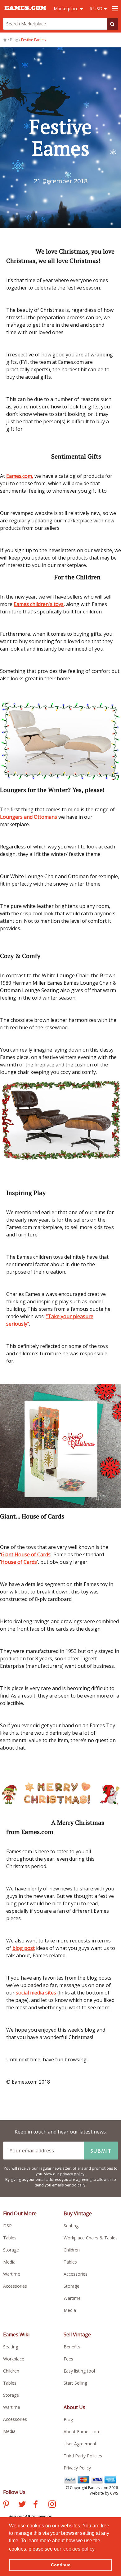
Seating (71, 2226)
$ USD (97, 9)
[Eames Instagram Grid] (52, 2505)
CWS (114, 2493)
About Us (74, 2407)
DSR (7, 2226)
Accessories (15, 2286)
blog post (24, 1948)
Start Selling (75, 2383)
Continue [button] (61, 2565)
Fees (68, 2359)
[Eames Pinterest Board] (6, 2505)
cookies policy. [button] (79, 2549)
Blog (68, 2419)
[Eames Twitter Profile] (22, 2505)
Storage (11, 2250)
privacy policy (72, 2174)
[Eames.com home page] (25, 13)
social (22, 1993)
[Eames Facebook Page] (36, 2505)
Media (9, 2262)
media (37, 1993)
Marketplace (67, 9)
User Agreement (80, 2444)
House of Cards (19, 1562)
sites (51, 1993)
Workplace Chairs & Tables (91, 2238)
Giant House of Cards (26, 1554)
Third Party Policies (83, 2456)
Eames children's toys (39, 604)
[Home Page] (5, 40)
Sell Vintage (77, 2334)
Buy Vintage (78, 2213)
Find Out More (20, 2213)
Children (72, 2250)
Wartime (12, 2274)
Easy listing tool (79, 2371)
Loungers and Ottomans (29, 817)
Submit (101, 2151)
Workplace (14, 2359)
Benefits (72, 2347)
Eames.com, (20, 476)
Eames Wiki (16, 2334)
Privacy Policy (77, 2468)
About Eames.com (82, 2432)
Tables (10, 2238)
